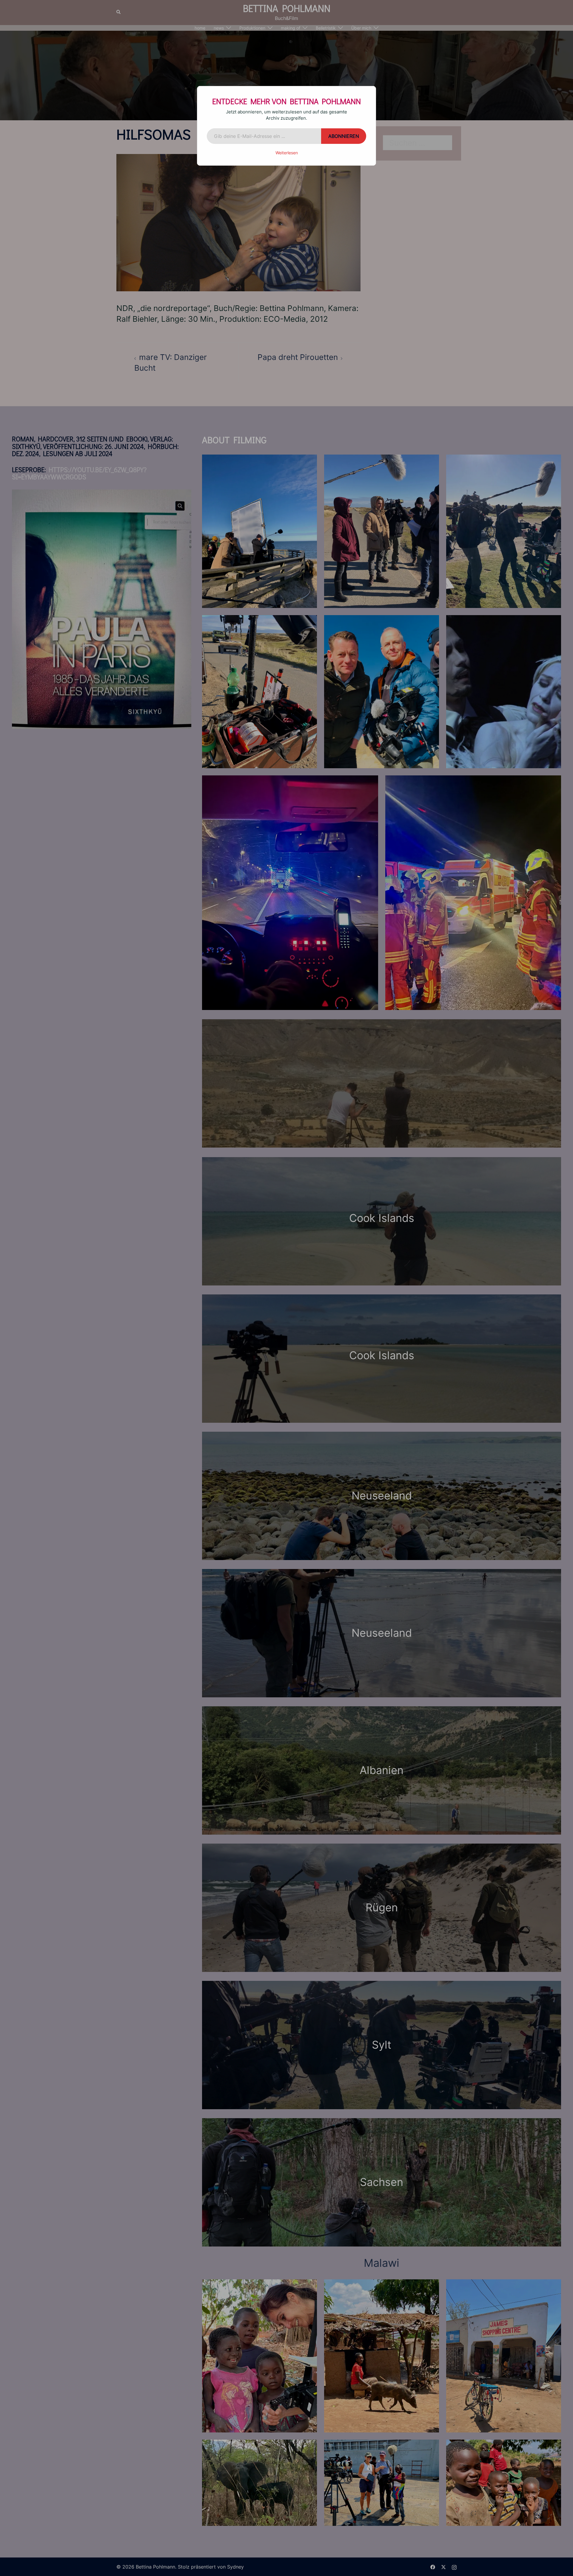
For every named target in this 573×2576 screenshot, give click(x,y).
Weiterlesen (287, 153)
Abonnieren (344, 136)
